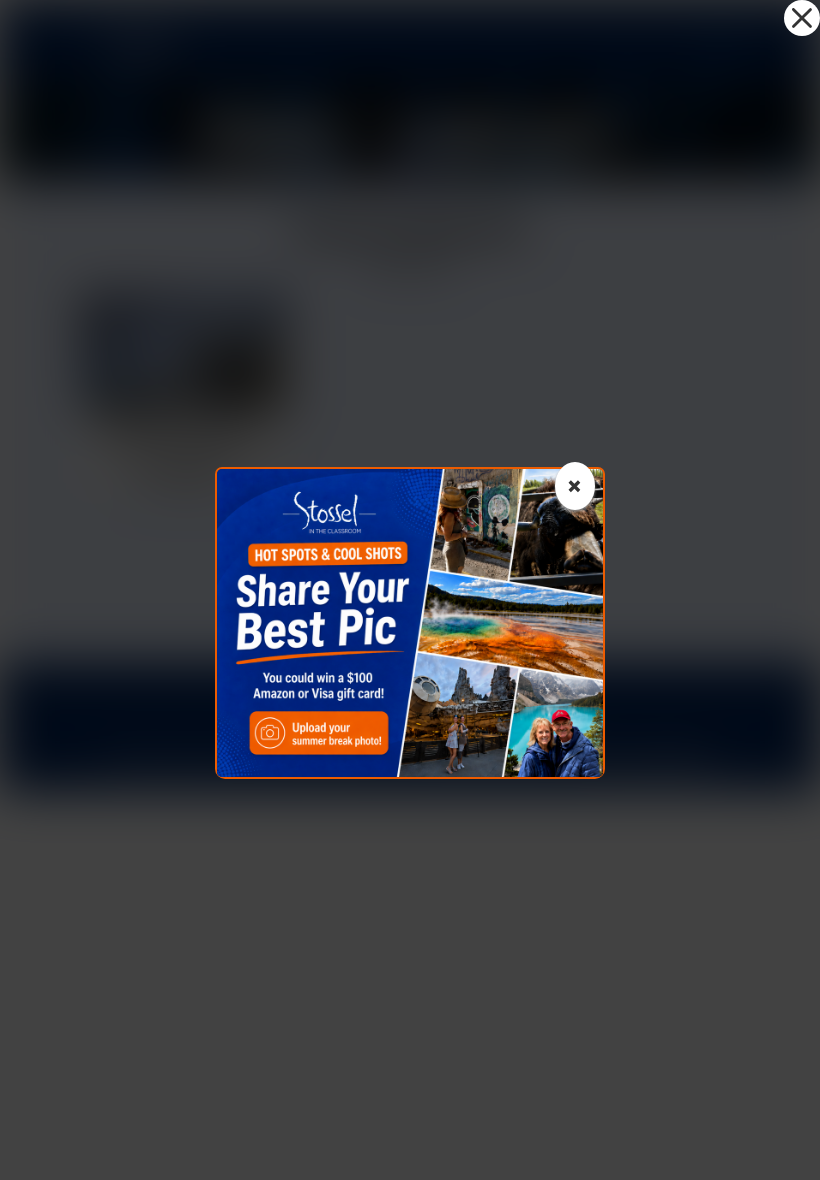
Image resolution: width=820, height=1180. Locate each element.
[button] (802, 18)
